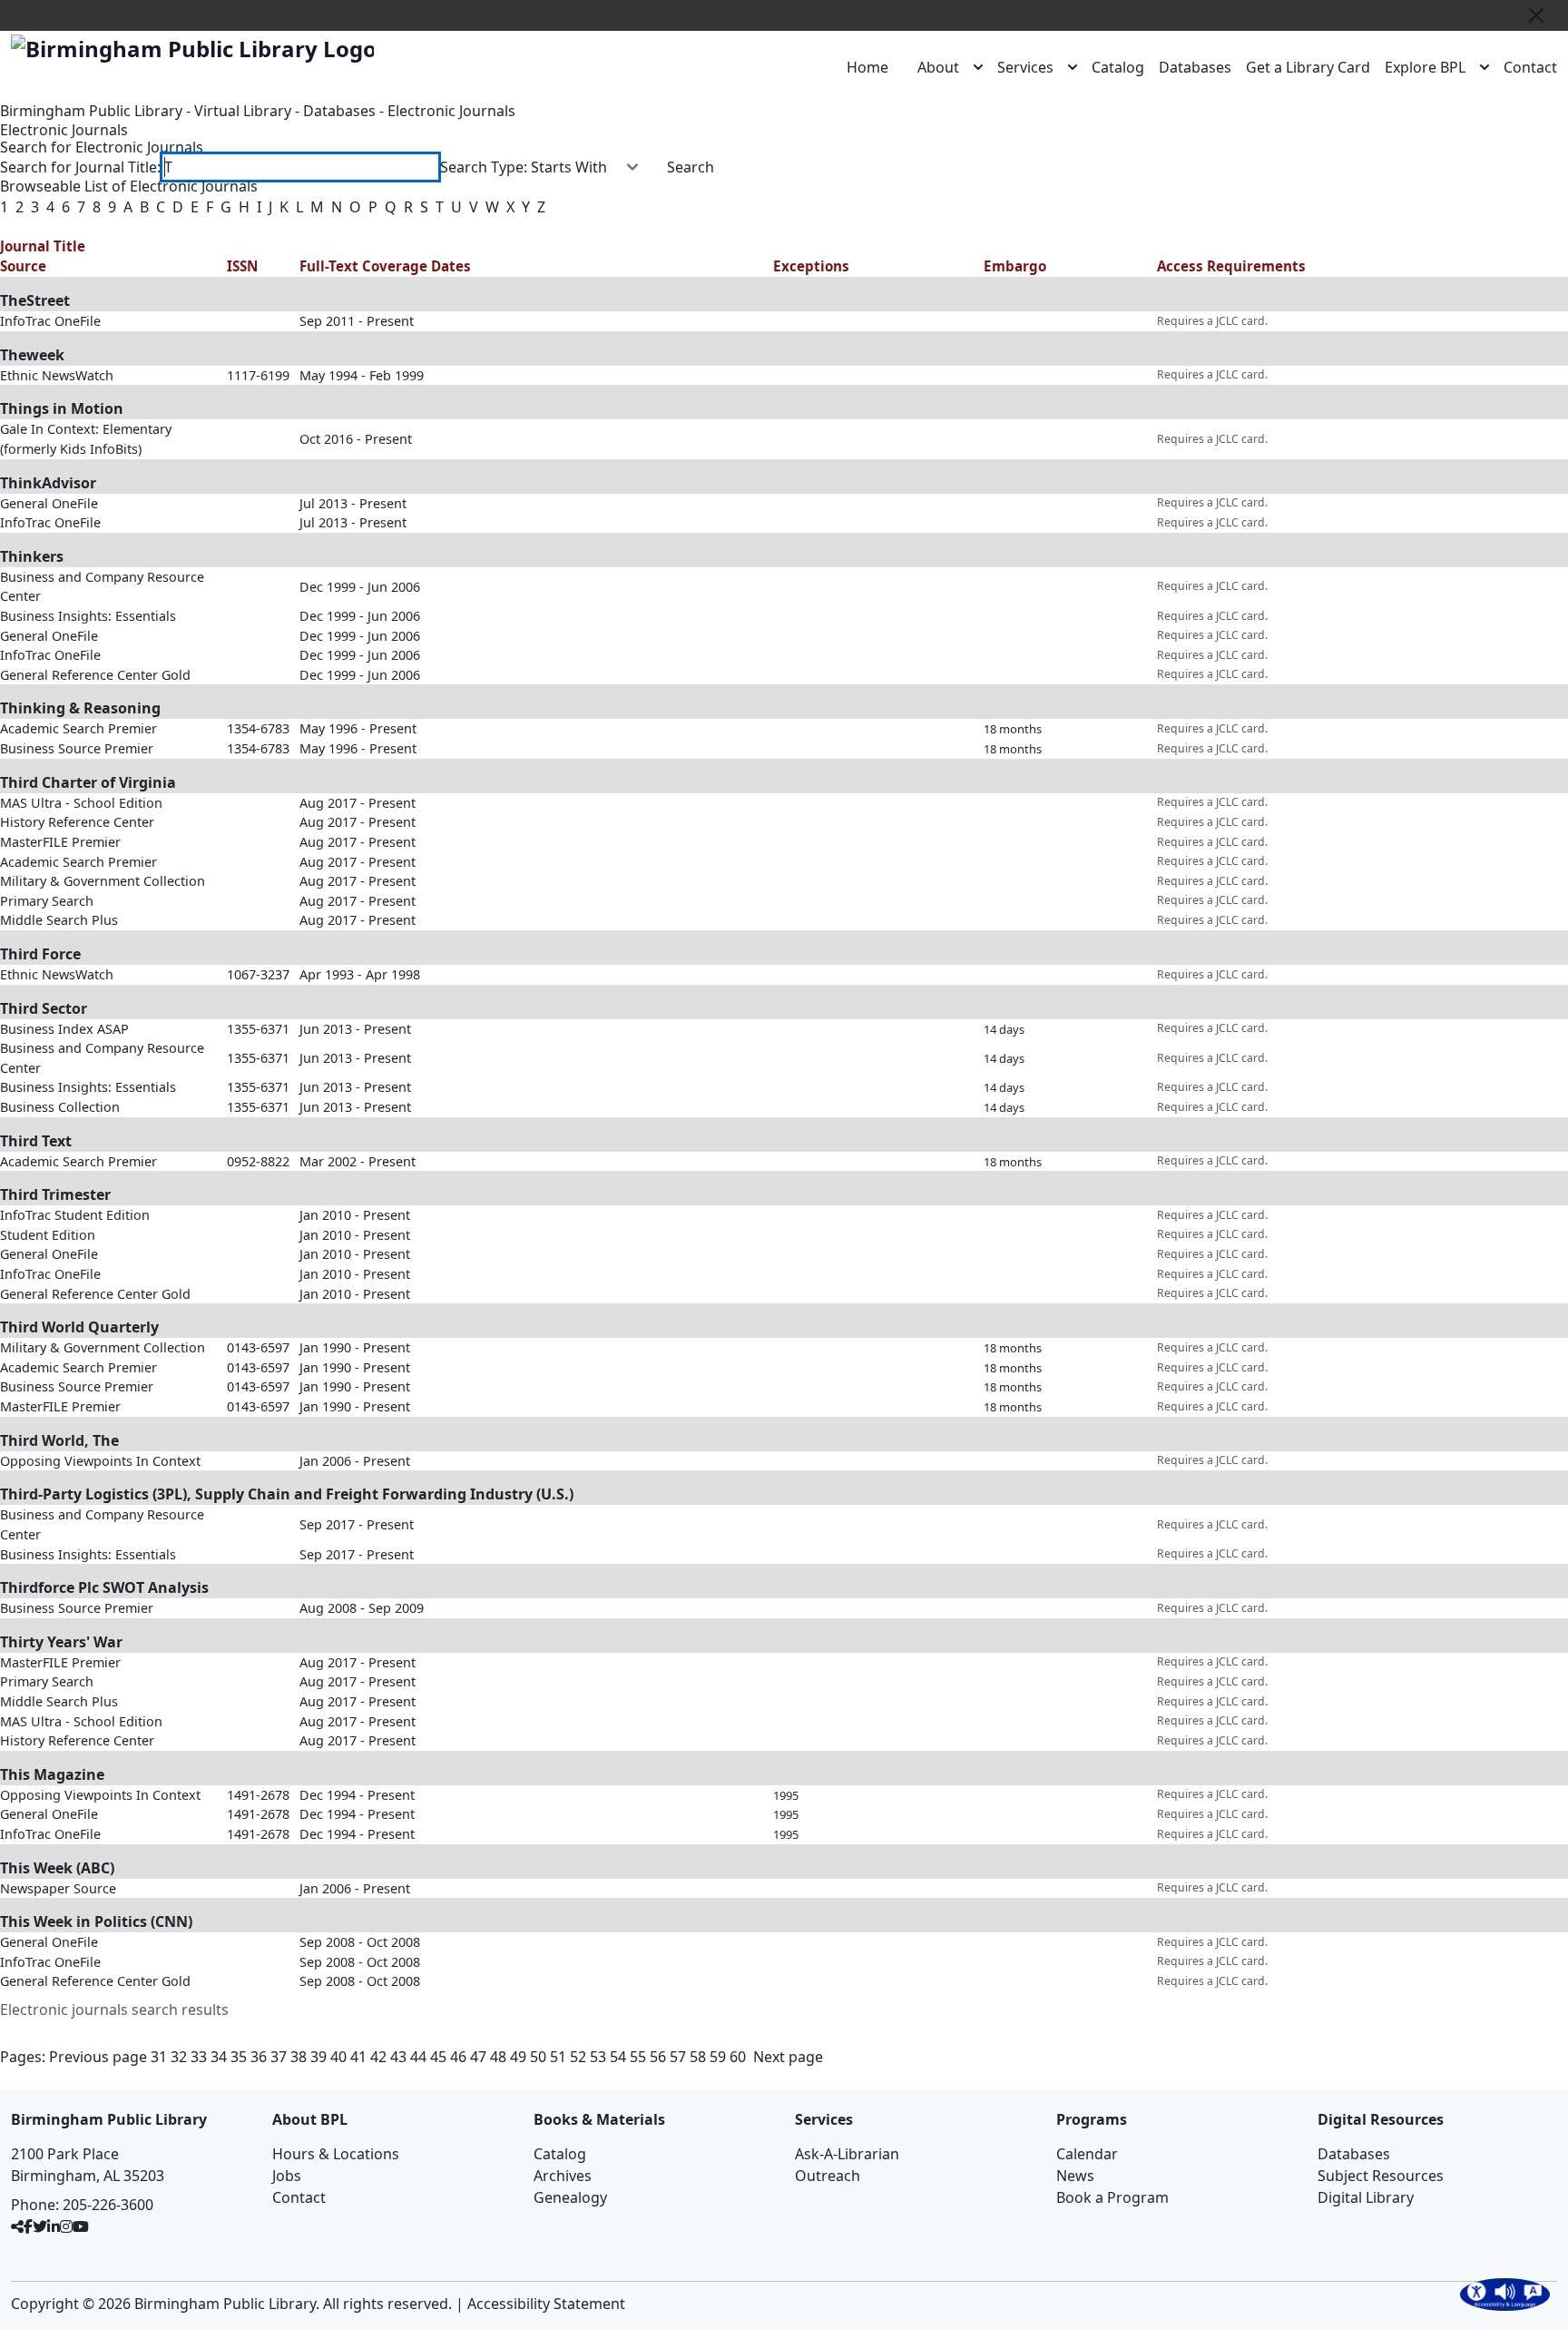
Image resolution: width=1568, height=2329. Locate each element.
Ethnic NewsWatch (57, 375)
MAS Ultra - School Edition (81, 803)
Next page (788, 2057)
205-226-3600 (108, 2205)
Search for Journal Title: (80, 167)
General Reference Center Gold (95, 675)
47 (478, 2057)
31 (159, 2057)
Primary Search (47, 901)
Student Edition (48, 1235)
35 (239, 2057)
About (938, 67)
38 (299, 2057)
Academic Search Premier (78, 728)
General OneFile (49, 503)
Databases (1195, 67)
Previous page (98, 2057)
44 (418, 2057)
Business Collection (60, 1107)
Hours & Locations (336, 2154)
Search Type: (484, 167)
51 (558, 2057)
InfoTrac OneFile (50, 321)
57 (678, 2057)
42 (378, 2057)
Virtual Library (243, 111)
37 (279, 2057)
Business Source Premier (77, 748)
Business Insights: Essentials (88, 616)
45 (438, 2057)
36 (259, 2057)
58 (698, 2057)
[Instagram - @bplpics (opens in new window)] (66, 2226)
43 (398, 2057)
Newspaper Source (58, 1888)
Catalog (1118, 67)
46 (458, 2057)
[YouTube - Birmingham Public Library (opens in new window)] (81, 2226)
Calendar (1087, 2154)
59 (718, 2057)
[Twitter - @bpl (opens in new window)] (40, 2226)
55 (638, 2057)
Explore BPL (1425, 67)
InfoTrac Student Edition (75, 1215)
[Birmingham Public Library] (192, 49)
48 (498, 2057)
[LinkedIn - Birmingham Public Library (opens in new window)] (54, 2226)
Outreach (828, 2176)
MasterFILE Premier (60, 842)
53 (598, 2057)
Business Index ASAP (64, 1029)
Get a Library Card (1308, 67)
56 (658, 2057)
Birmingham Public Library (91, 111)
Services (1025, 67)
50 (538, 2057)
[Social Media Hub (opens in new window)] (17, 2226)
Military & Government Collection (103, 881)
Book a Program (1112, 2197)
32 (179, 2057)
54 (618, 2057)
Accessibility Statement (546, 2304)
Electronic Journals (451, 111)
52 (578, 2057)
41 (358, 2057)
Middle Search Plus (59, 920)
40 (338, 2057)
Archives (563, 2176)
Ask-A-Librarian (847, 2154)
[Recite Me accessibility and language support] (1505, 2295)
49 (518, 2057)
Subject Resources (1381, 2176)
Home (867, 67)
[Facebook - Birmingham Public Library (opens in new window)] (28, 2226)
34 (219, 2057)
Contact (1530, 67)
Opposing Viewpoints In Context (100, 1461)
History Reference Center (77, 822)
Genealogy (570, 2197)
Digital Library (1366, 2197)
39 (318, 2057)
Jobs (287, 2176)
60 (738, 2057)
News (1075, 2176)
